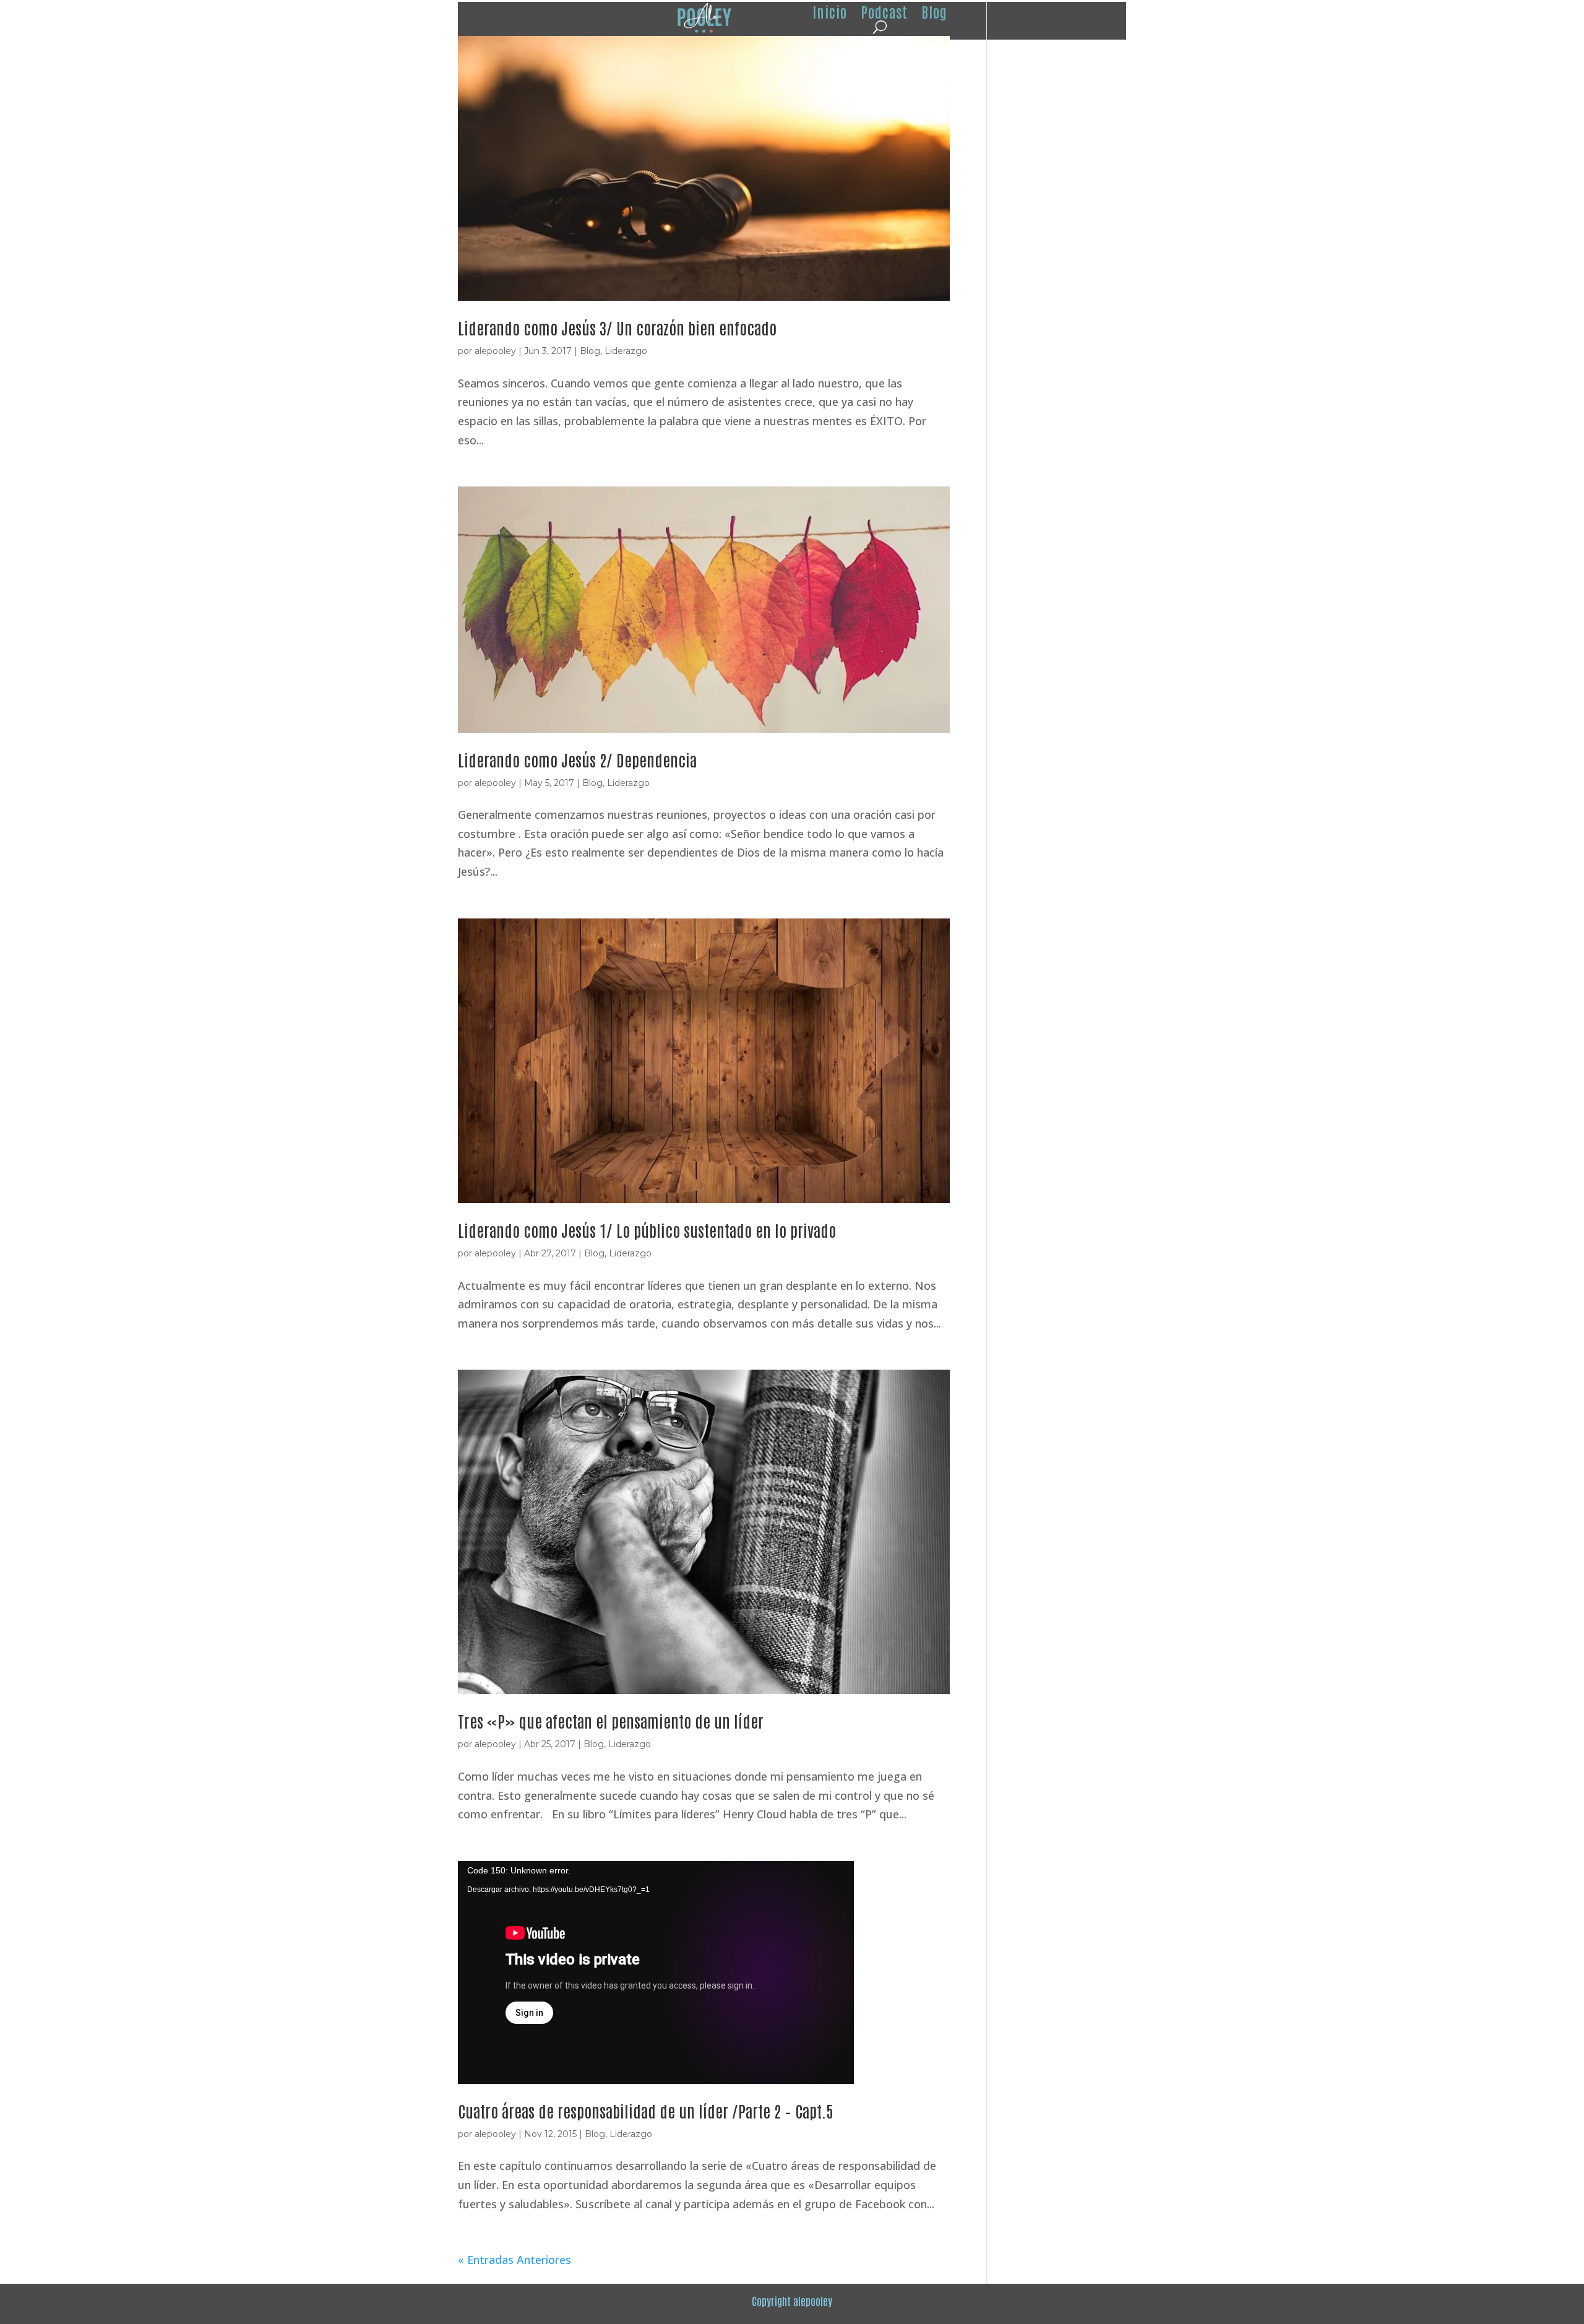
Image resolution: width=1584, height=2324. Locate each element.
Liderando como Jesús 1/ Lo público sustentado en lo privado (647, 1230)
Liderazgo (626, 351)
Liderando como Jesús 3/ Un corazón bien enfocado (617, 327)
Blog (590, 351)
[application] (656, 1972)
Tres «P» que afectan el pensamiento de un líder (611, 1721)
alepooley (495, 351)
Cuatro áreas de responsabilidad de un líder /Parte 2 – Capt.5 (645, 2110)
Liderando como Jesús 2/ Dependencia (577, 759)
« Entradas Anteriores (514, 2260)
